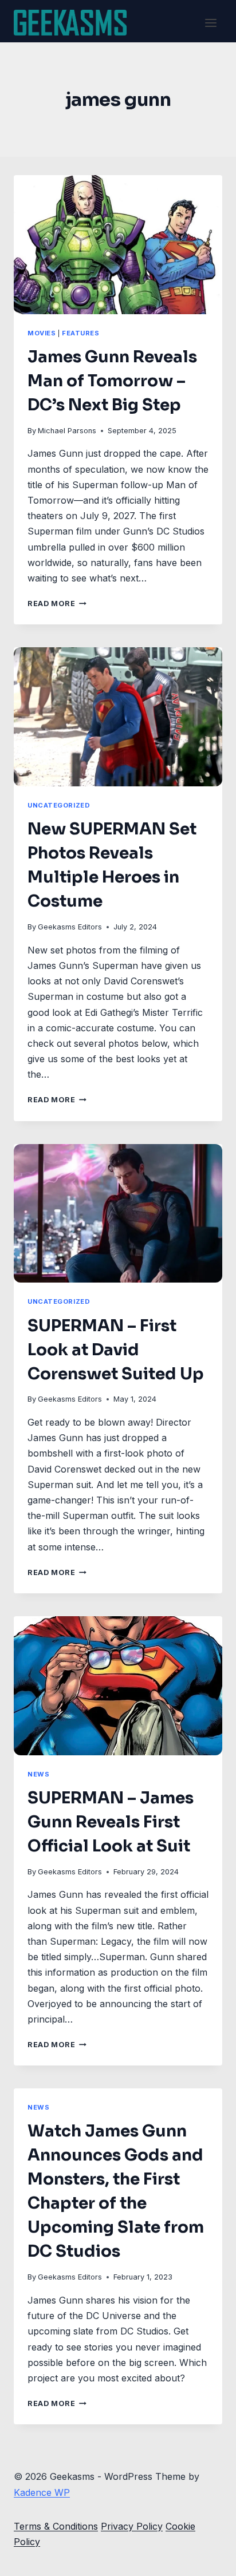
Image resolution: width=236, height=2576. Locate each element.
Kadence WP (42, 2492)
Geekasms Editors (70, 927)
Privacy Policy (132, 2526)
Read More (57, 604)
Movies (42, 333)
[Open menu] (211, 23)
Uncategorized (59, 805)
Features (80, 333)
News (38, 1774)
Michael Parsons (67, 431)
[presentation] (118, 245)
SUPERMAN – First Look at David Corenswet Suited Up (116, 1350)
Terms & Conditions (56, 2526)
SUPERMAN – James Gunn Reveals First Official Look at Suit (111, 1822)
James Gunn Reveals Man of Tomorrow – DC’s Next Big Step (112, 381)
